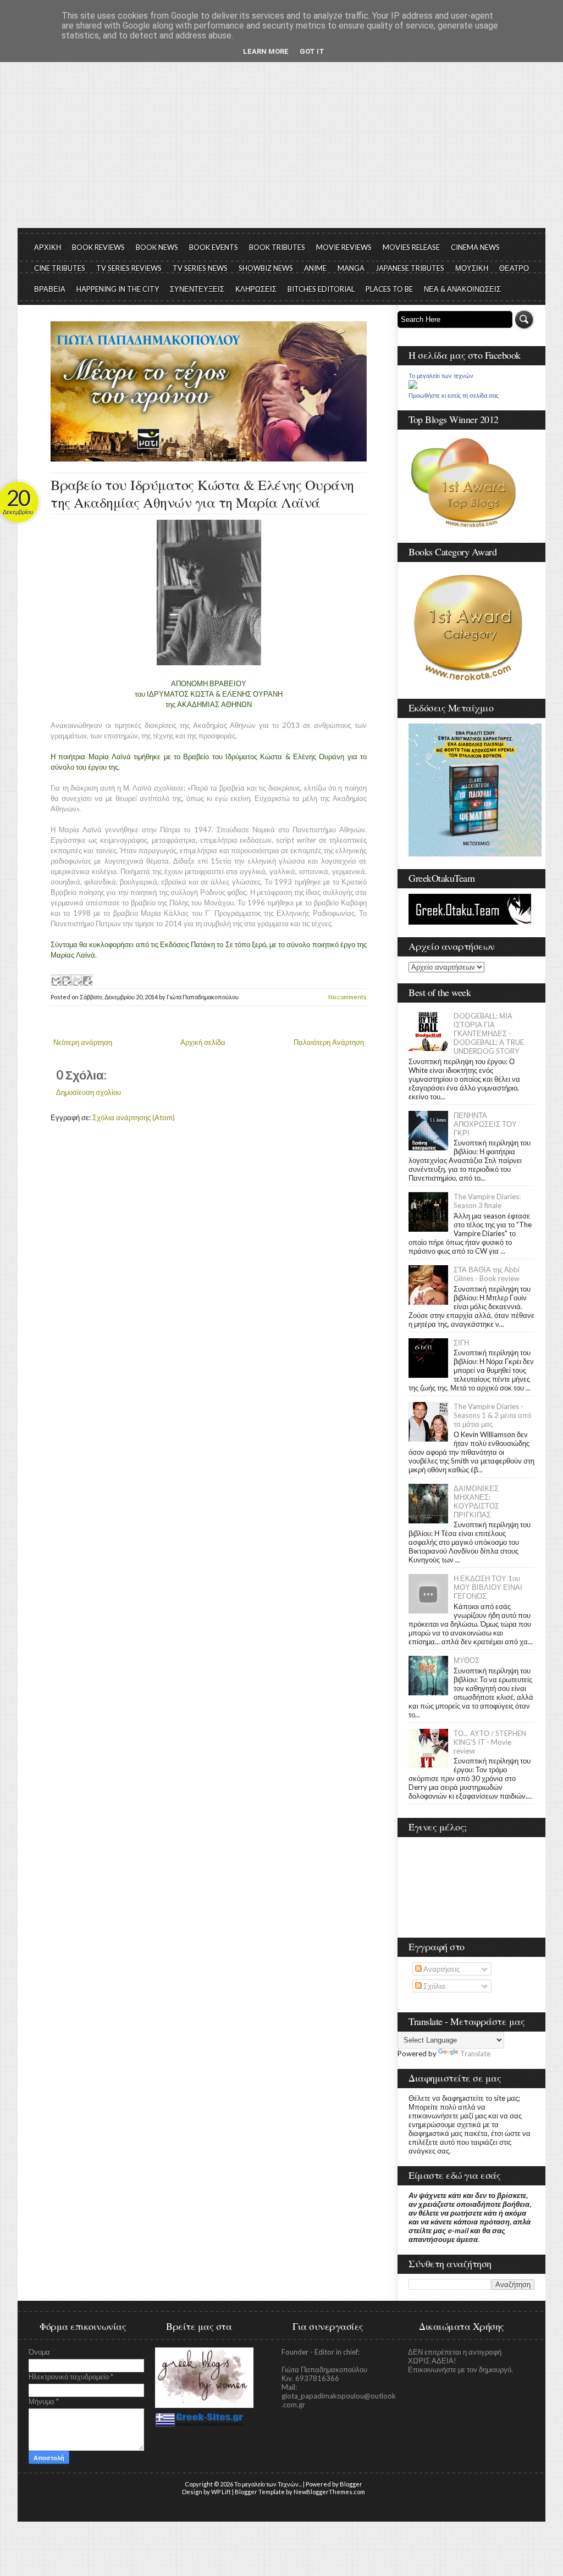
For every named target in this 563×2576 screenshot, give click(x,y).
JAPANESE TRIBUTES (410, 268)
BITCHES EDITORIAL (321, 289)
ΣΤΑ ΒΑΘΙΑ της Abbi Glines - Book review (487, 1274)
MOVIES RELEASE (411, 247)
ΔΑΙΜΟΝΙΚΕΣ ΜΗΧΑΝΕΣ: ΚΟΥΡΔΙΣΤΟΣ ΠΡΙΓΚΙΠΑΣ (476, 1501)
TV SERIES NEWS (200, 268)
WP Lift (221, 2492)
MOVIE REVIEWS (344, 247)
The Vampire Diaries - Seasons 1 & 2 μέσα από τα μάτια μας (492, 1415)
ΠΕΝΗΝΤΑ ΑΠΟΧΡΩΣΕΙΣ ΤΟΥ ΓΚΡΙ (485, 1124)
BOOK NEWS (157, 247)
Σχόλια (434, 1986)
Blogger (351, 2484)
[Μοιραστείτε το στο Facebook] (87, 980)
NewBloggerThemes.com (329, 2492)
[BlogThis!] (66, 980)
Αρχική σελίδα (203, 1042)
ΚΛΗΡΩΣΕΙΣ (256, 289)
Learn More (266, 51)
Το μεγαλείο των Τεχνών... (268, 2484)
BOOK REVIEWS (98, 247)
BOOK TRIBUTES (277, 247)
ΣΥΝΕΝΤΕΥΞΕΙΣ (197, 289)
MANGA (351, 268)
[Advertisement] (281, 146)
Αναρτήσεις (441, 1969)
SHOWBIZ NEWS (266, 268)
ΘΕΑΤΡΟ (514, 268)
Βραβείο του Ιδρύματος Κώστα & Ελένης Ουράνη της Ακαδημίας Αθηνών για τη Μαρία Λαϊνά (202, 493)
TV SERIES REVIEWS (129, 268)
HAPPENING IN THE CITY (118, 289)
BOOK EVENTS (214, 247)
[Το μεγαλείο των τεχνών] (413, 386)
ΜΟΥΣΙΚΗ (472, 268)
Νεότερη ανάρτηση (83, 1042)
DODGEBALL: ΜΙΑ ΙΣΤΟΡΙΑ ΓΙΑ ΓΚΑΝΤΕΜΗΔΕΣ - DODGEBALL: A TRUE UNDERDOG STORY (489, 1033)
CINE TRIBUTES (60, 268)
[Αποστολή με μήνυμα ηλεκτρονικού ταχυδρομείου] (56, 980)
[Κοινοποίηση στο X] (76, 980)
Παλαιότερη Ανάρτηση (329, 1042)
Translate (475, 2054)
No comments (347, 997)
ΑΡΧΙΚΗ (48, 247)
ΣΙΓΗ (461, 1343)
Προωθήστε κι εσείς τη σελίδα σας (454, 396)
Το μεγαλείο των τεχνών (441, 376)
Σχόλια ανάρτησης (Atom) (134, 1117)
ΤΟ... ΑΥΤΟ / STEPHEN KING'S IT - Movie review (490, 1742)
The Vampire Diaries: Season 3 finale (487, 1201)
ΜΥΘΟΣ (467, 1660)
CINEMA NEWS (475, 247)
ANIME (315, 268)
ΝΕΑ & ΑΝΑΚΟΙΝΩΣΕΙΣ (462, 289)
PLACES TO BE (389, 289)
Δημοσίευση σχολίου (89, 1092)
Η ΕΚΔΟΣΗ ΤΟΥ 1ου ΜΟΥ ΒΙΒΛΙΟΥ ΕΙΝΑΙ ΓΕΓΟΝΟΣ (488, 1587)
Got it (312, 51)
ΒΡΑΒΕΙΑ (50, 289)
